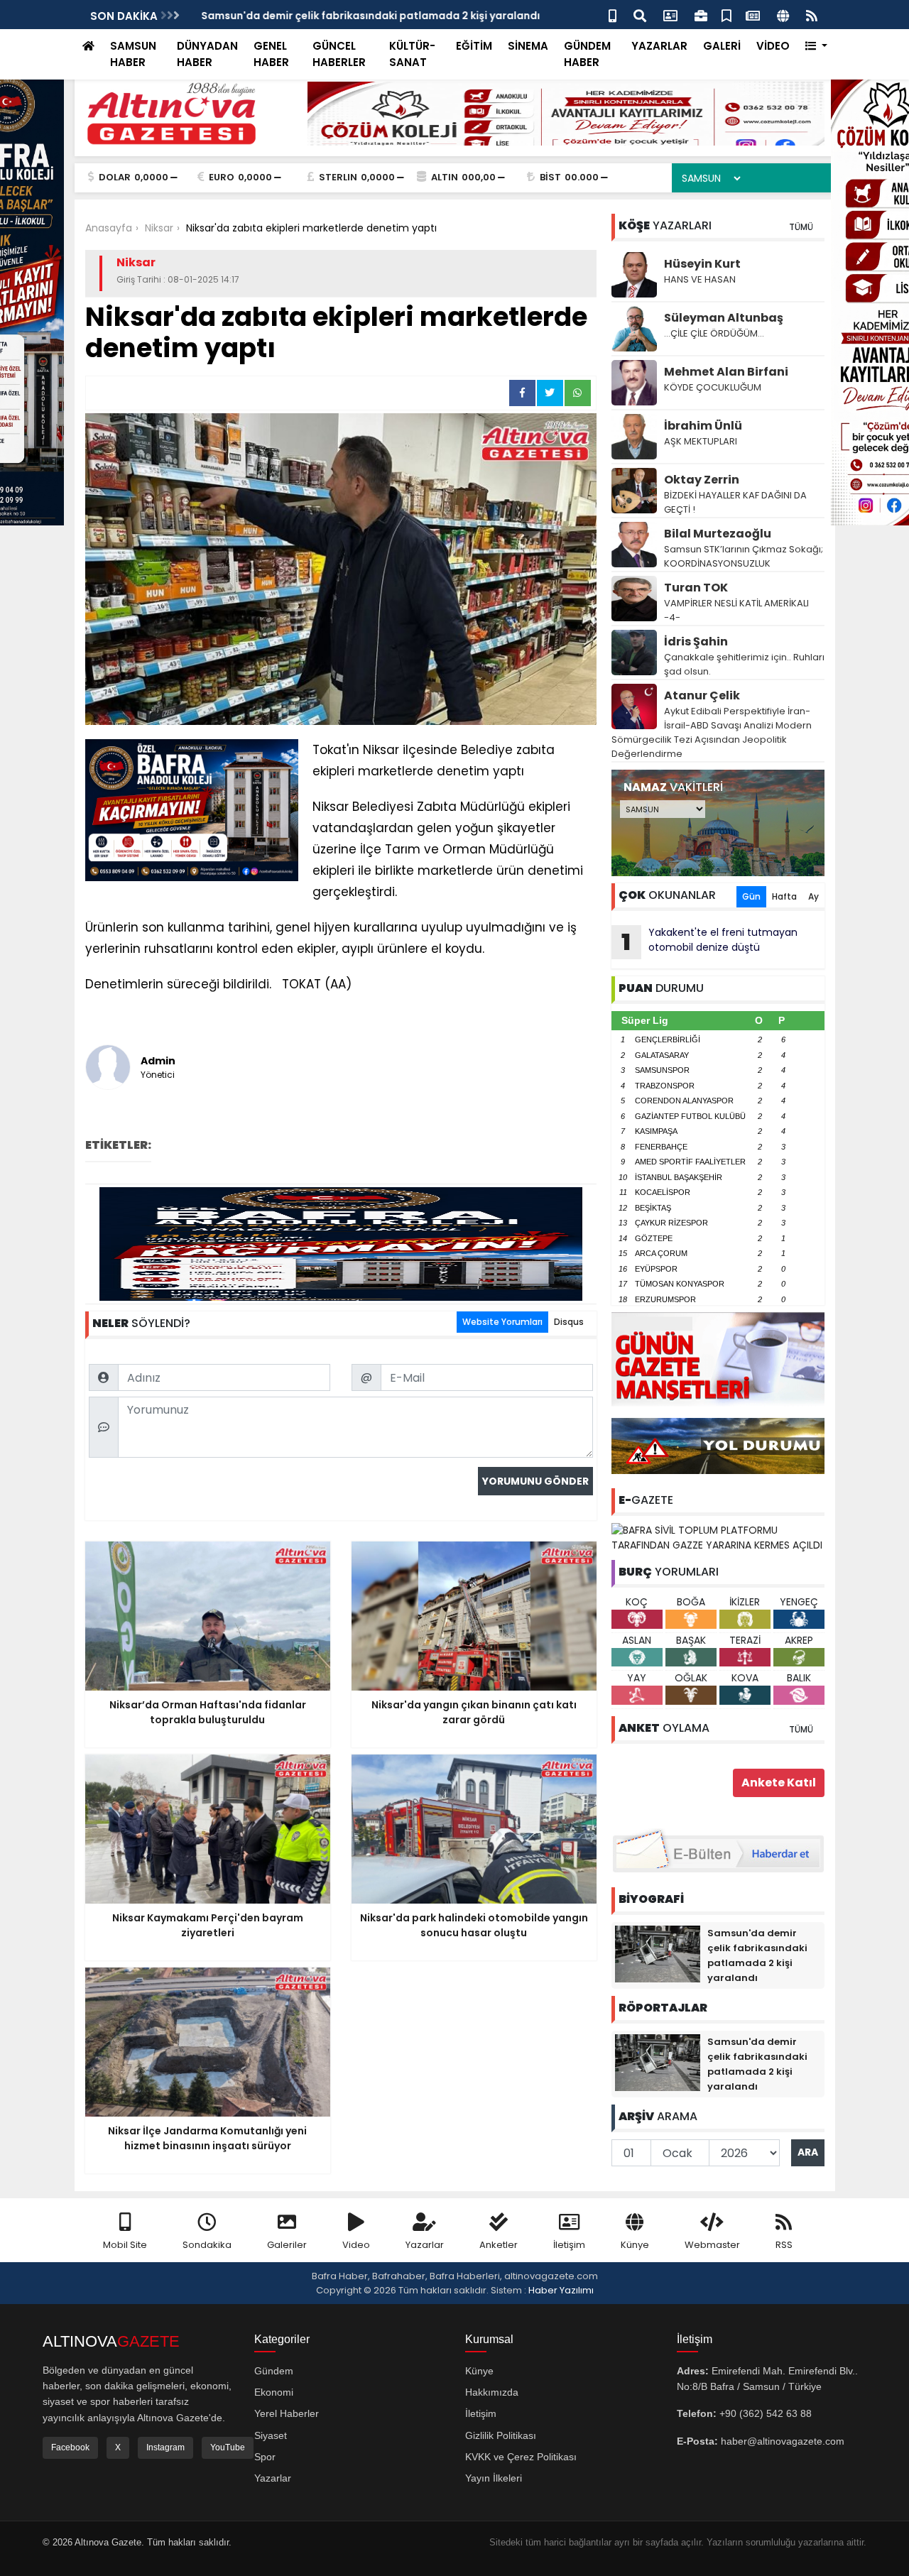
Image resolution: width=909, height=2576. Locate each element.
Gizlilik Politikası (501, 2435)
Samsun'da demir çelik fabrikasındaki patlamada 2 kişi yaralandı (365, 16)
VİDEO (773, 46)
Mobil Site (125, 2245)
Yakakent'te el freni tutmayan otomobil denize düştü (709, 942)
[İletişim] (670, 15)
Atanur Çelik (702, 695)
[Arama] (640, 15)
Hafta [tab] (784, 896)
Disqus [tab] (569, 1322)
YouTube (228, 2447)
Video (356, 2245)
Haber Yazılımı (561, 2290)
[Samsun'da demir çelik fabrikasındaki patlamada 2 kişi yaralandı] (658, 1953)
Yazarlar (425, 2245)
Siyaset (271, 2435)
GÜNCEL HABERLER (339, 54)
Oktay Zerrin (702, 480)
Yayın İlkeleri (494, 2478)
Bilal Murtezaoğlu (718, 534)
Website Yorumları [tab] (502, 1322)
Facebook (70, 2447)
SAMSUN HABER (133, 54)
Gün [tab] (751, 896)
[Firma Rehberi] (701, 15)
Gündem (274, 2371)
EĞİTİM (474, 46)
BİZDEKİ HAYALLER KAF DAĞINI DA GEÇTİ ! (735, 502)
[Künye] (783, 15)
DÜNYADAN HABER (207, 54)
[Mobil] (613, 15)
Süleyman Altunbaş (724, 318)
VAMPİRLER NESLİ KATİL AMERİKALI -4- (736, 610)
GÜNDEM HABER (587, 54)
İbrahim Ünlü (703, 426)
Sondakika (207, 2245)
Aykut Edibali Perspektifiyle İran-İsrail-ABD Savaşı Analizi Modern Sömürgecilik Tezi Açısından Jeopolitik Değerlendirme (712, 732)
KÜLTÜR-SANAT (412, 54)
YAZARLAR (659, 46)
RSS (784, 2245)
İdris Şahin (696, 642)
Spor (265, 2457)
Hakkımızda (492, 2392)
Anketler (499, 2245)
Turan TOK (696, 588)
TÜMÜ (801, 227)
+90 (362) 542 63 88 (766, 2413)
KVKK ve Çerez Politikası (521, 2457)
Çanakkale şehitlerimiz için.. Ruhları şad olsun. (744, 664)
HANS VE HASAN (700, 279)
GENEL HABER (271, 54)
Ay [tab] (813, 896)
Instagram (165, 2447)
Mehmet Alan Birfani (726, 372)
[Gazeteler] (753, 15)
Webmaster (712, 2245)
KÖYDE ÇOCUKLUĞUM (713, 387)
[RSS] (812, 15)
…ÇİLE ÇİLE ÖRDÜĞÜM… (714, 333)
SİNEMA (528, 46)
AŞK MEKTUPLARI (701, 441)
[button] (816, 47)
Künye (635, 2245)
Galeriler (287, 2245)
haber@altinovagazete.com (783, 2441)
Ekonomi (274, 2392)
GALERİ (722, 46)
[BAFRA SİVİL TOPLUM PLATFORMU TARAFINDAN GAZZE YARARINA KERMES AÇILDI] (718, 1537)
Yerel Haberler (287, 2413)
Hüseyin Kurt (702, 264)
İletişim (569, 2245)
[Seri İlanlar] (726, 15)
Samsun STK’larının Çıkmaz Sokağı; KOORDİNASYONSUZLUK (744, 556)
